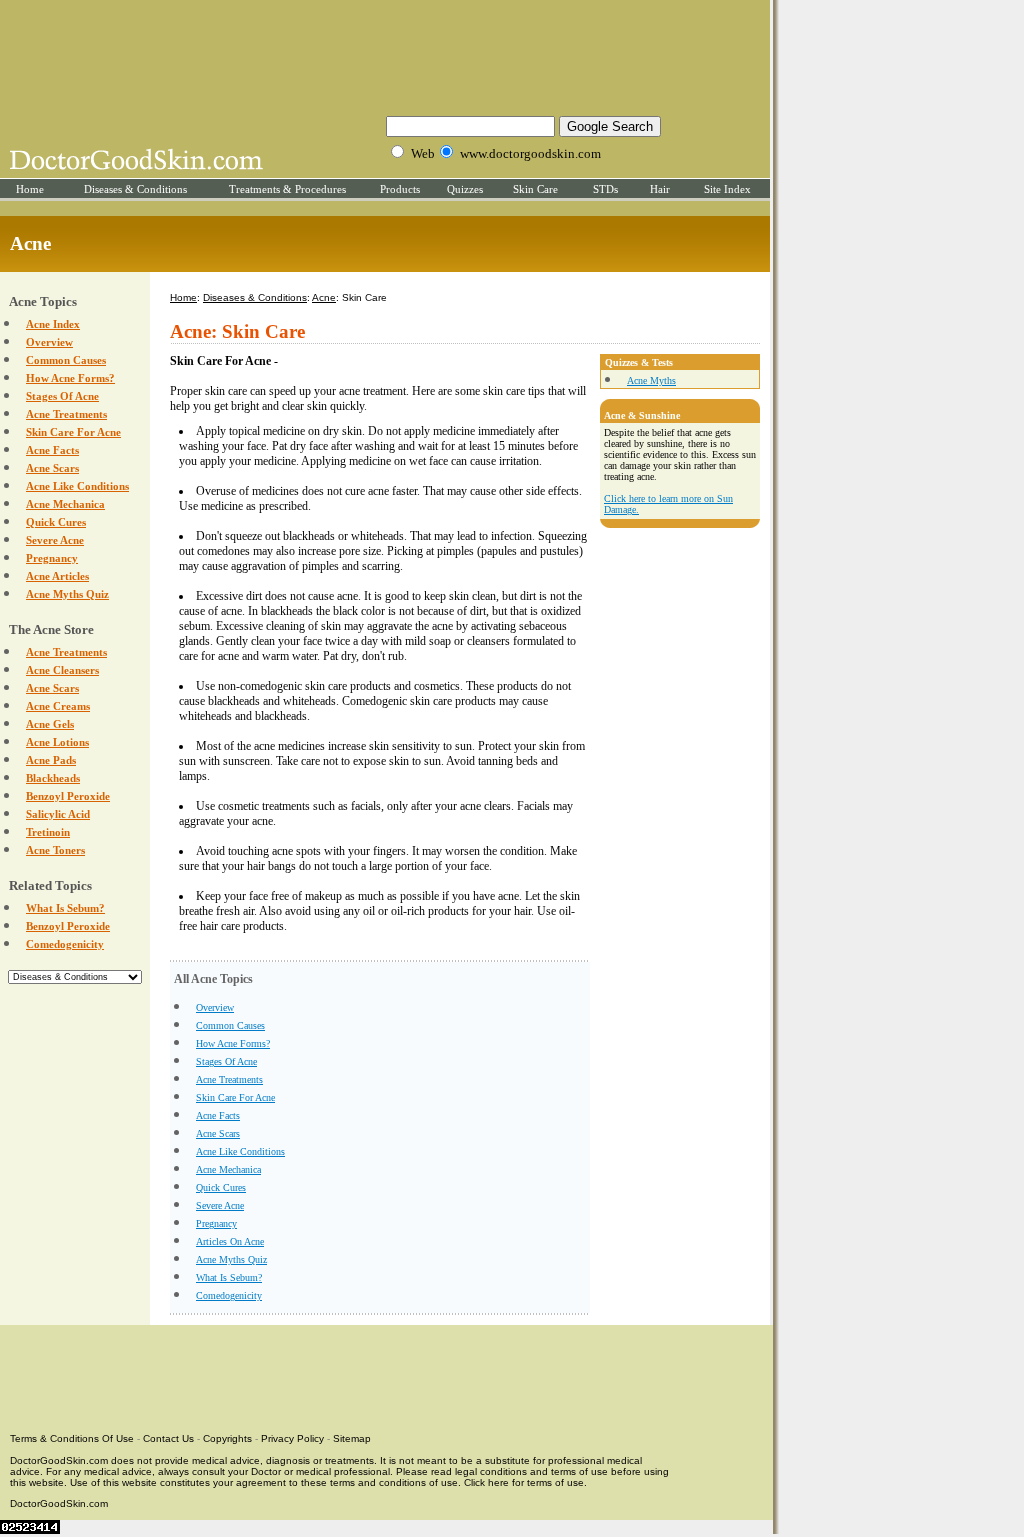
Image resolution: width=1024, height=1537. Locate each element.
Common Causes (66, 360)
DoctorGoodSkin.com (59, 1503)
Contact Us (168, 1438)
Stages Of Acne (62, 396)
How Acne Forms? (70, 378)
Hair (660, 189)
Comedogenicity (65, 944)
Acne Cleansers (62, 670)
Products (400, 189)
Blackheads (53, 778)
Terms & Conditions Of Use (72, 1438)
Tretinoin (48, 832)
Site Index (727, 189)
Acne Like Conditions (77, 486)
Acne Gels (50, 724)
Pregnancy (52, 558)
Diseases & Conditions (135, 189)
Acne (324, 297)
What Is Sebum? (65, 908)
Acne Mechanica (65, 504)
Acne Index (53, 324)
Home (30, 189)
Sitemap (352, 1438)
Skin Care (535, 189)
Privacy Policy (292, 1438)
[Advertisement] (385, 55)
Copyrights (227, 1438)
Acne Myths (651, 380)
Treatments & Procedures (287, 189)
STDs (605, 189)
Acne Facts (52, 450)
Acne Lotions (57, 742)
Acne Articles (57, 576)
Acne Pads (51, 760)
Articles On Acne (230, 1241)
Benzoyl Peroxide (68, 796)
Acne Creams (58, 706)
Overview (49, 342)
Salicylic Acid (58, 814)
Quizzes (465, 189)
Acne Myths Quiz (67, 594)
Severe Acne (55, 540)
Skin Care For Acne (73, 432)
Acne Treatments (66, 414)
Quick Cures (56, 522)
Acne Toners (55, 850)
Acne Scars (52, 468)
